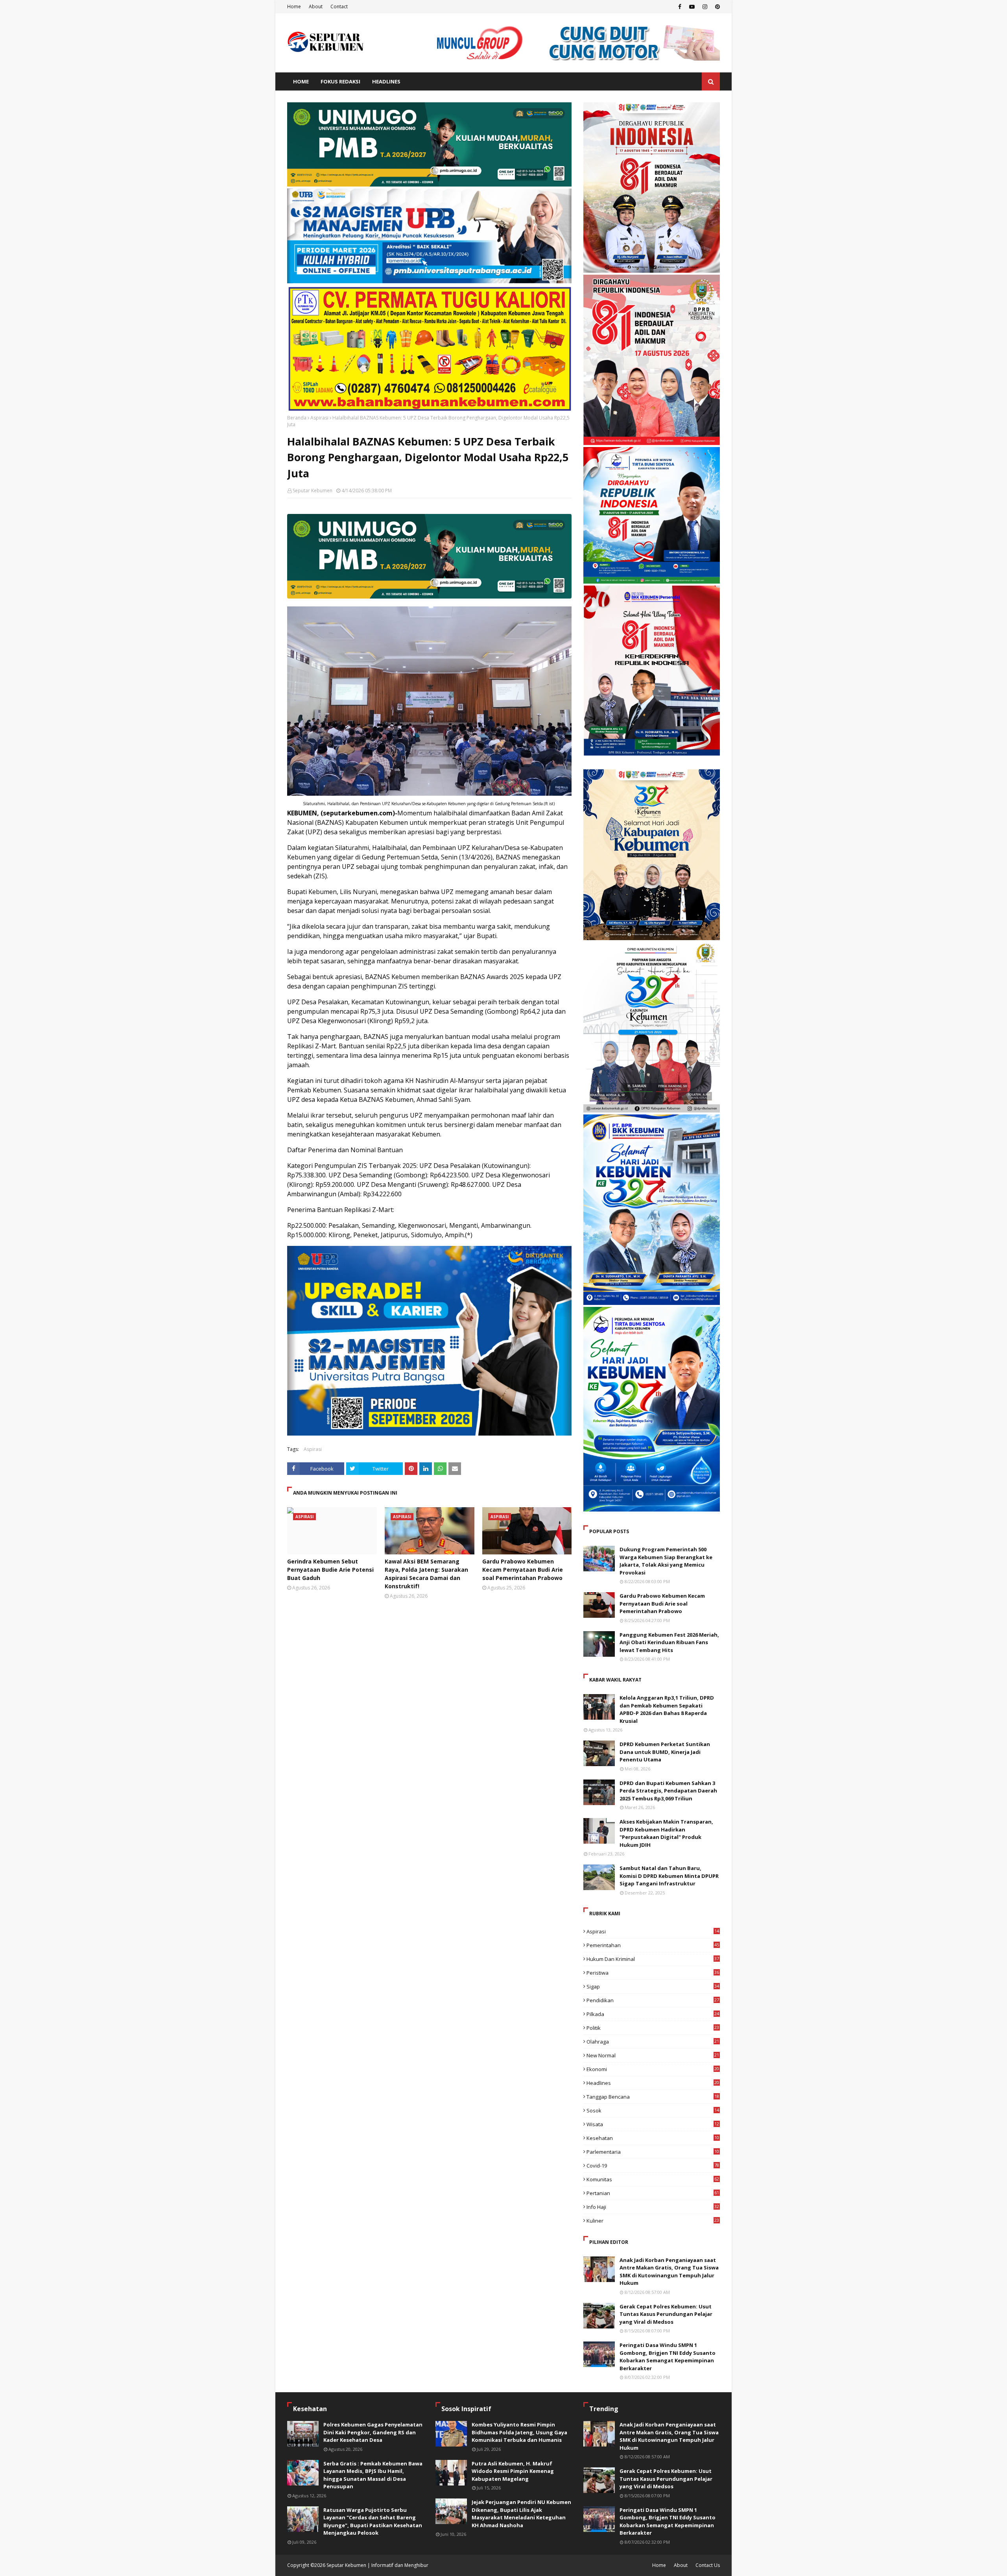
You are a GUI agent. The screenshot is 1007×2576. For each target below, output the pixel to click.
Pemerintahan (653, 1945)
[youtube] (692, 7)
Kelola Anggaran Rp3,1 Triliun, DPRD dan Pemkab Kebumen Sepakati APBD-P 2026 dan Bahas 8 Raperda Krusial (667, 1709)
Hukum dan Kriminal (653, 1959)
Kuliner (653, 2221)
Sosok (653, 2110)
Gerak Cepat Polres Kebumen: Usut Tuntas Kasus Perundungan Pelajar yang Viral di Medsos (666, 2314)
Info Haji (653, 2207)
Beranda (297, 418)
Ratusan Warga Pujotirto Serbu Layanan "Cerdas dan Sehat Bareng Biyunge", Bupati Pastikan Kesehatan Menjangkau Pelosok (373, 2521)
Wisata (653, 2124)
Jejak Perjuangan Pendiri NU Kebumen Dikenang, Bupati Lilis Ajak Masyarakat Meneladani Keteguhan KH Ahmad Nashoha (521, 2514)
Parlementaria (653, 2152)
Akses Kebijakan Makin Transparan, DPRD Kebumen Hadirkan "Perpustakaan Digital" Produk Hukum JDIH (666, 1833)
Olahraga (653, 2042)
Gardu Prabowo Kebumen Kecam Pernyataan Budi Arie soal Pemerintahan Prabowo (523, 1570)
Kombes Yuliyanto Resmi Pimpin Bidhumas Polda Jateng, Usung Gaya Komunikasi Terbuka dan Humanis (519, 2432)
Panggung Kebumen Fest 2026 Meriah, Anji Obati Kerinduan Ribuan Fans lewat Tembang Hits (669, 1642)
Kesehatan (653, 2138)
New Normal (653, 2055)
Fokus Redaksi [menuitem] (340, 81)
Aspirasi (319, 418)
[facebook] (680, 7)
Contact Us (708, 2565)
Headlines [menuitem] (386, 81)
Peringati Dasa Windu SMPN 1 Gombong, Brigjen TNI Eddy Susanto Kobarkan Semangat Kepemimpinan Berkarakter (668, 2357)
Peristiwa (653, 1973)
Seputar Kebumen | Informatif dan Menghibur (377, 2565)
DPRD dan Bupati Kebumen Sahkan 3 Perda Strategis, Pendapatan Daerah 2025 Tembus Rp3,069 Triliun (668, 1791)
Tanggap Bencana (653, 2097)
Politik (653, 2028)
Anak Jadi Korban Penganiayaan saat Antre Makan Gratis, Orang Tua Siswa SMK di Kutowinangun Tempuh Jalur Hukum (669, 2272)
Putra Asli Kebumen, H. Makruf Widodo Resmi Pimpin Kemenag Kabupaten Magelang (513, 2471)
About (316, 6)
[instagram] (705, 7)
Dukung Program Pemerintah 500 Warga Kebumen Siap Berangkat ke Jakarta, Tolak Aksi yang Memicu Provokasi (666, 1561)
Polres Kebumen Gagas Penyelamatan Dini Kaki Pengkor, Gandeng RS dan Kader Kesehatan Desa (373, 2432)
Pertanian (653, 2193)
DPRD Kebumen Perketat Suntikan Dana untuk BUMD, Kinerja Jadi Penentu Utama (665, 1752)
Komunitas (653, 2179)
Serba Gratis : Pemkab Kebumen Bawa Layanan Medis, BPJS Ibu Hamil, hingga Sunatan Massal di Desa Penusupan (373, 2475)
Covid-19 (653, 2166)
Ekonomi (653, 2069)
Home (294, 6)
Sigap (653, 1987)
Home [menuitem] (301, 81)
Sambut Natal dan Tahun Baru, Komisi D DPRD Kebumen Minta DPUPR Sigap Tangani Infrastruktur (669, 1876)
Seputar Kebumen (313, 491)
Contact (339, 6)
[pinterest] (717, 7)
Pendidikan (653, 2000)
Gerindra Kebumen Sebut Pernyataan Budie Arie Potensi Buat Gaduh (330, 1570)
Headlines (653, 2083)
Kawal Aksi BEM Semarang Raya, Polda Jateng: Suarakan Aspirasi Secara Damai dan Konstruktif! (426, 1574)
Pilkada (653, 2014)
